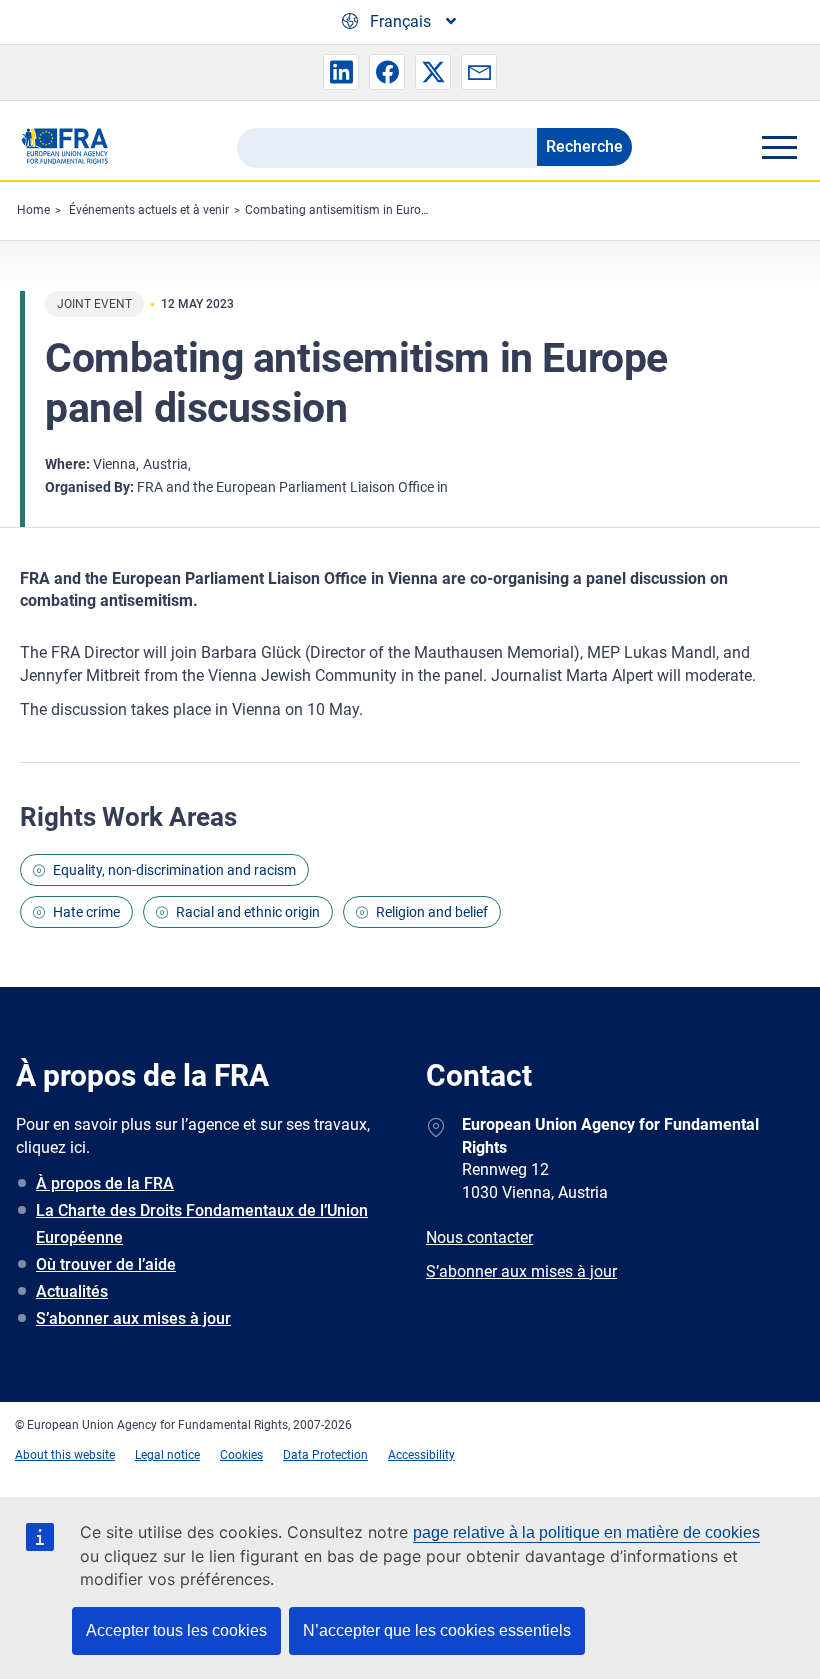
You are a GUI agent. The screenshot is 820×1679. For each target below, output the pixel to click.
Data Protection (325, 1455)
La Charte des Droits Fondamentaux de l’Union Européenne (202, 1224)
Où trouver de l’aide (106, 1264)
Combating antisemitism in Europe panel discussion (386, 210)
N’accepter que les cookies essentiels (437, 1630)
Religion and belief (432, 912)
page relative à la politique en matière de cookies (586, 1532)
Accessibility (421, 1455)
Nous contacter (479, 1237)
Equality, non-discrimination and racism (174, 870)
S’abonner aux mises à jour (133, 1318)
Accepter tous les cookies (176, 1630)
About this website (65, 1455)
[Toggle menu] (779, 147)
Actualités (72, 1291)
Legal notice (167, 1455)
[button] (341, 72)
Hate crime (86, 912)
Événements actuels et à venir (149, 210)
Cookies (241, 1455)
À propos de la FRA (105, 1183)
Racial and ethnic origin (248, 912)
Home (33, 210)
